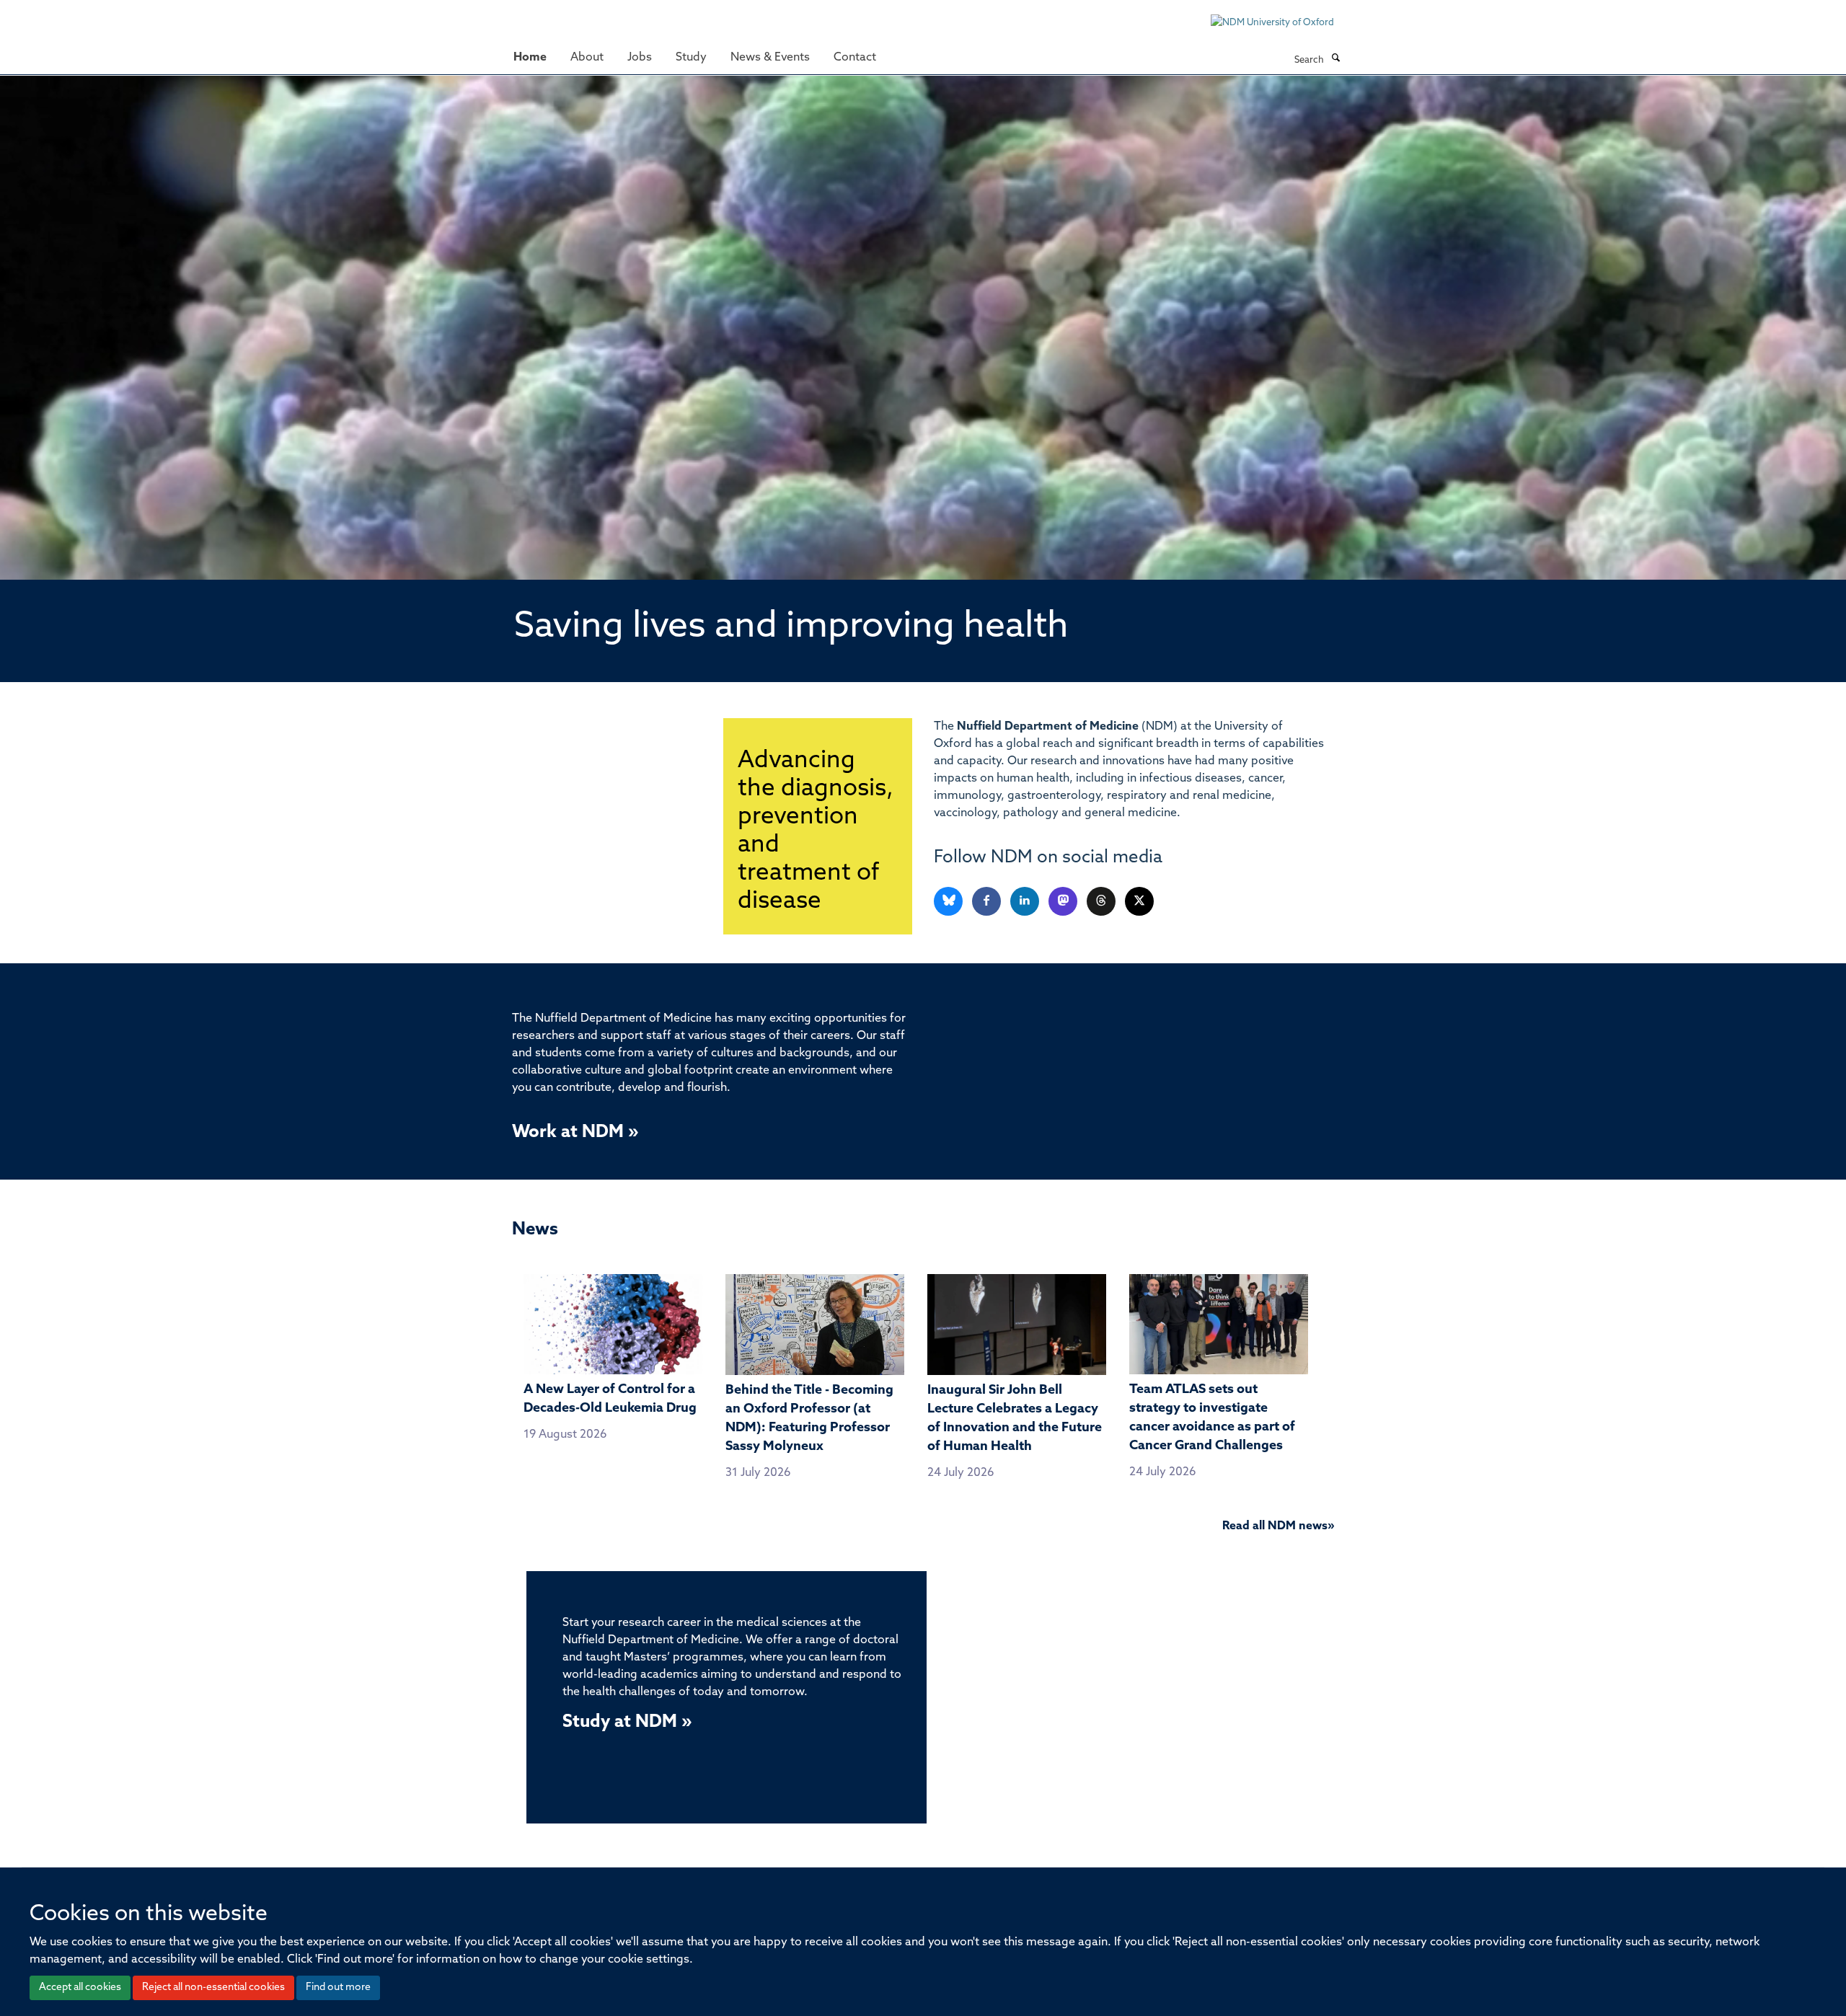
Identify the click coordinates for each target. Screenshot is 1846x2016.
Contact (855, 58)
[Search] (1335, 59)
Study (691, 58)
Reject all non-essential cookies (213, 1988)
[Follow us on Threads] (1102, 902)
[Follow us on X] (1139, 902)
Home (530, 58)
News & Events (770, 58)
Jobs (640, 58)
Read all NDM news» (1278, 1526)
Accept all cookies (80, 1988)
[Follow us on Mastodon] (1064, 902)
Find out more (338, 1988)
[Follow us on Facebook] (988, 902)
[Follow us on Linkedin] (1026, 902)
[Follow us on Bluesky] (949, 902)
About (587, 58)
